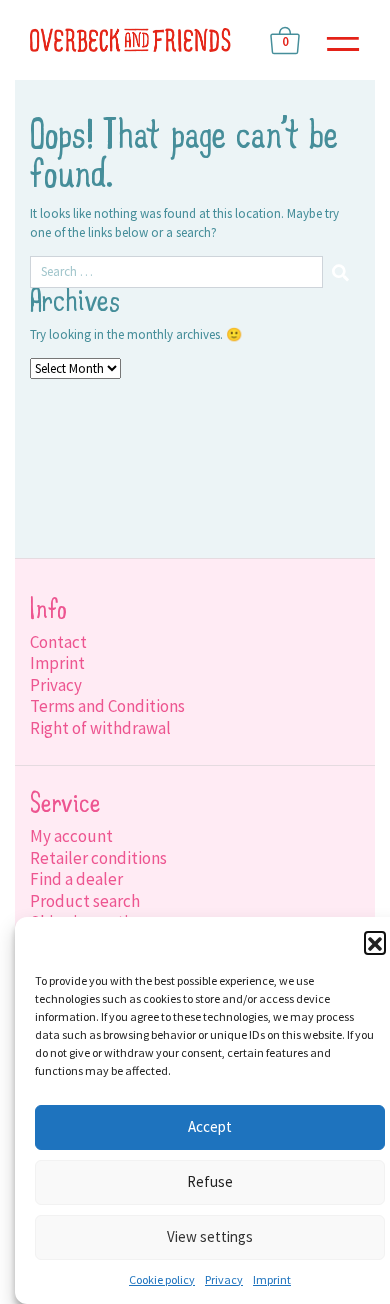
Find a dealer (76, 879)
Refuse (210, 1181)
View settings (210, 1236)
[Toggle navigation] (343, 40)
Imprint (272, 1279)
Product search (85, 901)
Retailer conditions (98, 858)
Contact (58, 642)
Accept (210, 1126)
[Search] (341, 272)
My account (71, 836)
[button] (375, 942)
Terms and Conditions (107, 706)
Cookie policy (162, 1279)
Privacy (224, 1279)
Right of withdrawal (100, 728)
